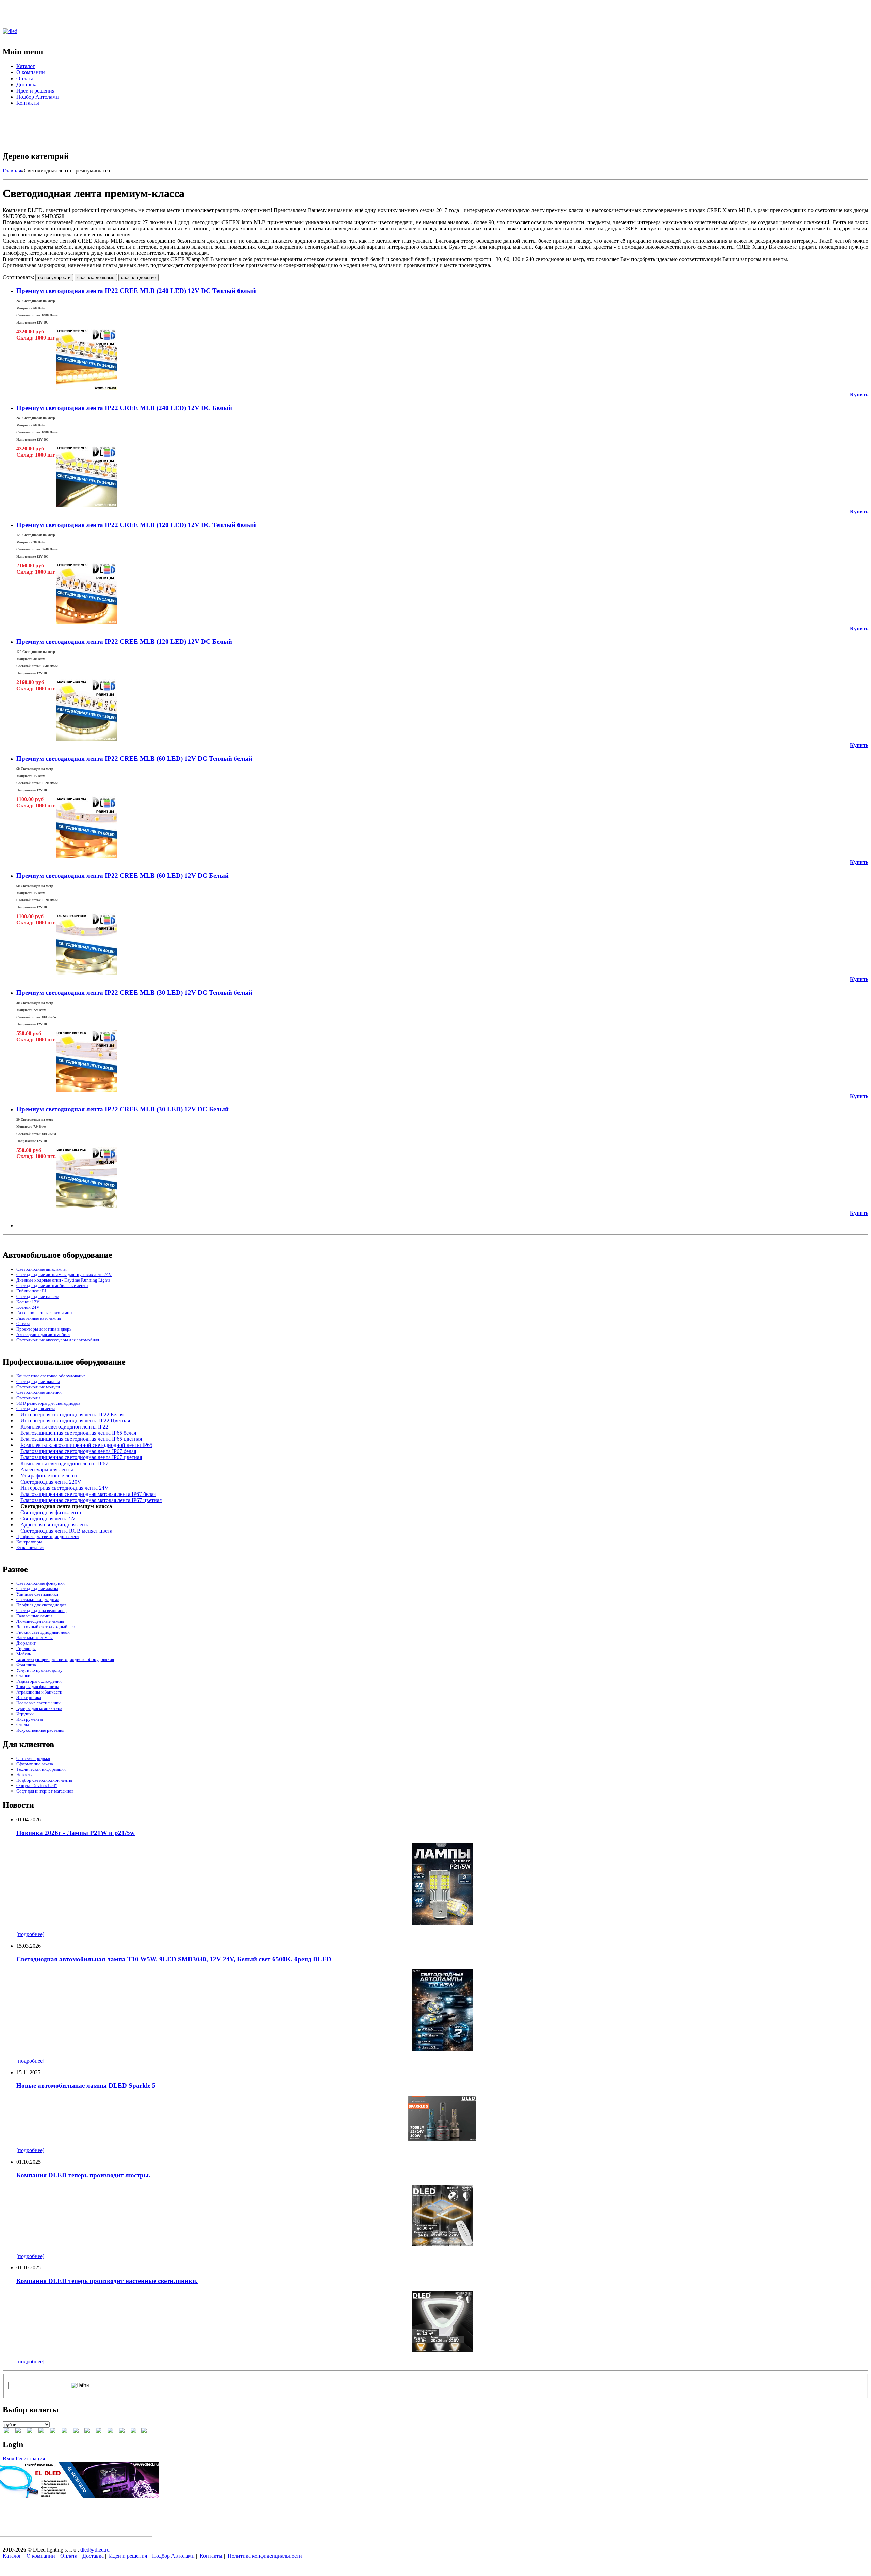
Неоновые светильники (38, 1703)
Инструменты (30, 1719)
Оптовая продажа (33, 1758)
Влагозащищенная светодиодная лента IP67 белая (78, 1451)
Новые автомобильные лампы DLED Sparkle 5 (86, 2086)
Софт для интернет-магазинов (45, 1791)
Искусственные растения (40, 1730)
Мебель (24, 1654)
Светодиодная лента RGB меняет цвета (66, 1531)
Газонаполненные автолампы (44, 1313)
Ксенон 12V (28, 1302)
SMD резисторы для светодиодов (48, 1403)
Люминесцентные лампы (40, 1621)
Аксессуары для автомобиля (43, 1334)
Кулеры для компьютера (39, 1708)
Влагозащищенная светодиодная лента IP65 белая (78, 1433)
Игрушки (25, 1714)
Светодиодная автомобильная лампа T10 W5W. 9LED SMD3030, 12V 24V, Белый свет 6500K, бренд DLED (174, 1959)
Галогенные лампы (34, 1616)
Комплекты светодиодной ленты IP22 (64, 1427)
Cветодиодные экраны (38, 1381)
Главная (12, 171)
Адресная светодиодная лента (55, 1525)
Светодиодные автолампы (42, 1269)
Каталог (26, 66)
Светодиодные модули (38, 1387)
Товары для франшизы (38, 1687)
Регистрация (30, 2458)
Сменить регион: (22, 6)
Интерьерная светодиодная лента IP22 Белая (72, 1414)
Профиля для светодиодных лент (48, 1537)
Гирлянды (26, 1648)
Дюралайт (26, 1643)
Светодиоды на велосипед (42, 1610)
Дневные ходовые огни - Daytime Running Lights (63, 1280)
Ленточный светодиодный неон (47, 1627)
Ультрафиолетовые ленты (50, 1476)
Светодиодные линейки (39, 1392)
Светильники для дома (38, 1599)
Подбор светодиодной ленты (44, 1780)
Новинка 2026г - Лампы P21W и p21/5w (76, 1833)
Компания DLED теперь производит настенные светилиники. (107, 2281)
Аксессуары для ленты (47, 1469)
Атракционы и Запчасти (39, 1692)
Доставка (27, 85)
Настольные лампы (35, 1638)
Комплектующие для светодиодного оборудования (65, 1659)
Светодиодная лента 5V (48, 1518)
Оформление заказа (35, 1764)
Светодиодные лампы (37, 1589)
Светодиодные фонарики (40, 1583)
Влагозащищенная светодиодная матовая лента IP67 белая (88, 1494)
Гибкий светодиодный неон (43, 1632)
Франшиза (26, 1665)
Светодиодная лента (36, 1409)
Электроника (29, 1697)
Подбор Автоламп (38, 97)
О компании (31, 72)
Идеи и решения (35, 91)
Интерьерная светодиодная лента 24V (64, 1488)
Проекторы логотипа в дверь (44, 1329)
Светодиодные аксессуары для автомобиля (58, 1340)
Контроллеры (29, 1542)
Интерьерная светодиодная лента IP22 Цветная (75, 1421)
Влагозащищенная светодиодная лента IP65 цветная (81, 1439)
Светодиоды (28, 1398)
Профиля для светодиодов (41, 1605)
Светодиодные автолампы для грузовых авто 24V (64, 1275)
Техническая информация (41, 1769)
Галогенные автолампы (39, 1318)
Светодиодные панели (38, 1296)
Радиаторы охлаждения (39, 1681)
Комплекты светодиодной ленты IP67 (64, 1463)
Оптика (23, 1324)
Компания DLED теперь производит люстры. (83, 2175)
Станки (23, 1676)
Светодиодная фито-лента (51, 1512)
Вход (9, 2458)
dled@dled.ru (95, 2550)
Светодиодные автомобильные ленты (52, 1285)
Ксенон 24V (28, 1307)
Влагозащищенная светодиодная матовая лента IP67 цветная (91, 1500)
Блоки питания (30, 1547)
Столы (23, 1725)
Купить (859, 394)
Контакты (28, 103)
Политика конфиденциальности (265, 2556)
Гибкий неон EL (32, 1291)
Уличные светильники (37, 1594)
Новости (24, 1775)
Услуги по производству (39, 1670)
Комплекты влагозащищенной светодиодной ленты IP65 (86, 1445)
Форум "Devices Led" (37, 1786)
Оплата (25, 78)
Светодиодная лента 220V (51, 1482)
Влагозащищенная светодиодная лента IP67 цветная (81, 1457)
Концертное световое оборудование (51, 1376)
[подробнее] (30, 1934)
